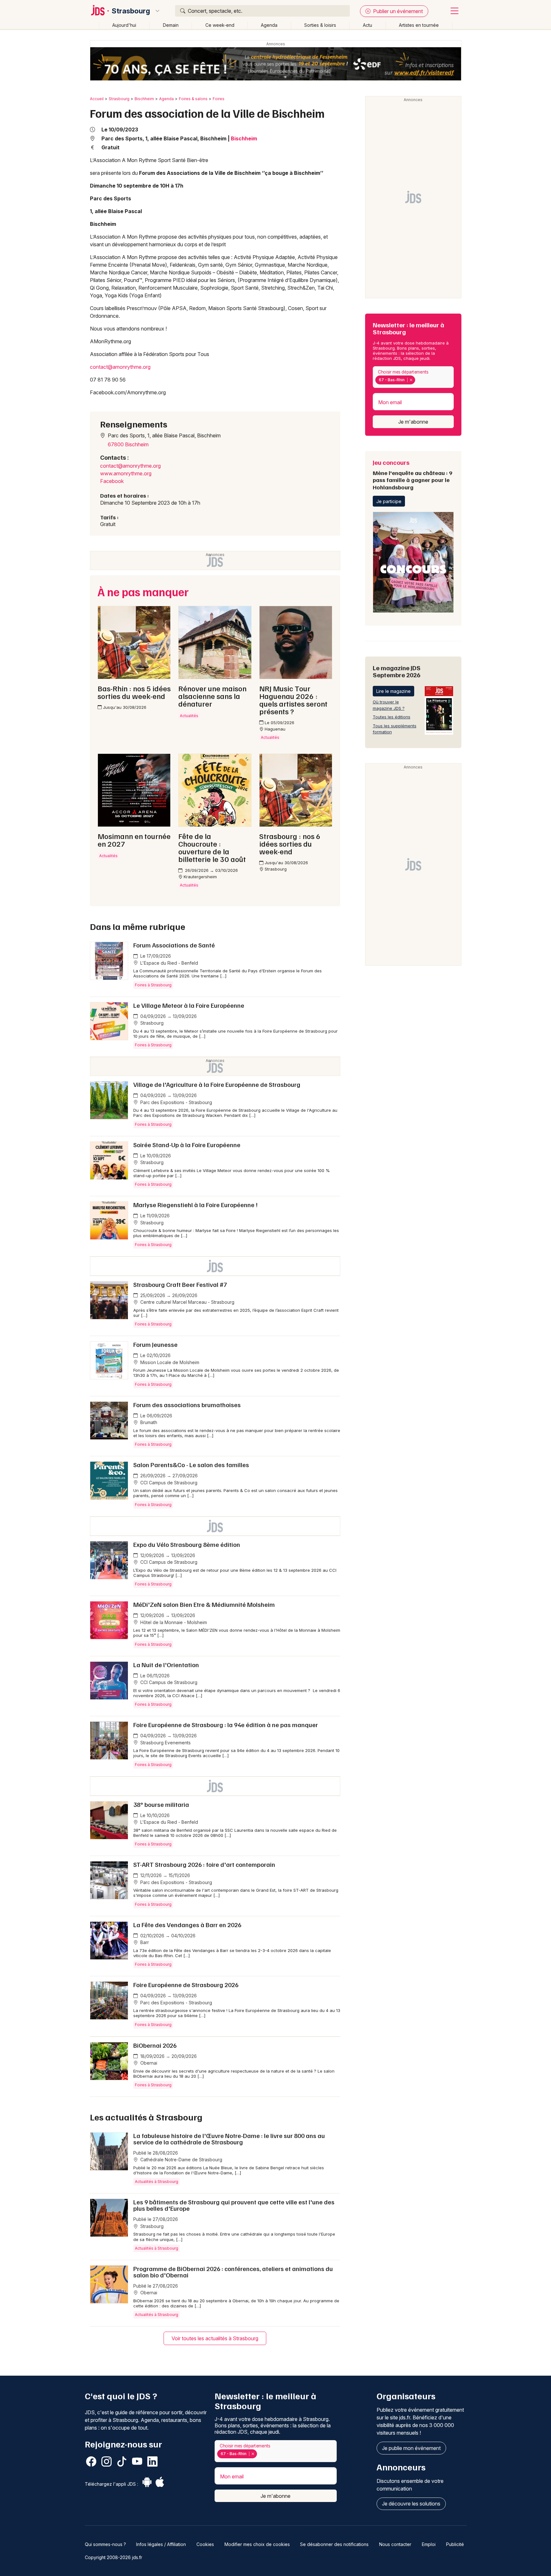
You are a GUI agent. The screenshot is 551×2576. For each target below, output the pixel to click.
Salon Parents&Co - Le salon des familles (191, 1465)
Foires (219, 99)
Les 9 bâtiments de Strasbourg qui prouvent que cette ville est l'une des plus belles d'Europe (234, 2205)
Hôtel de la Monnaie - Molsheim (173, 1622)
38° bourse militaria (161, 1804)
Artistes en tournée (419, 25)
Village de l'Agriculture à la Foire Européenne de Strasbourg (217, 1084)
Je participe (389, 501)
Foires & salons (193, 99)
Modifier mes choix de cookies (257, 2544)
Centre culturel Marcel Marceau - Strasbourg (187, 1302)
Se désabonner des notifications (334, 2544)
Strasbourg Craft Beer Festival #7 (180, 1284)
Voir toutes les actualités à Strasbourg (215, 2338)
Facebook (112, 481)
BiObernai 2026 (155, 2045)
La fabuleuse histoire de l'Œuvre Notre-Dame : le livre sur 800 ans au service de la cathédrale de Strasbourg (229, 2139)
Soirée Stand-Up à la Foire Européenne (187, 1145)
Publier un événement (397, 11)
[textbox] (418, 380)
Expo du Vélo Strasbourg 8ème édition (187, 1544)
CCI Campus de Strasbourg (168, 1483)
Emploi (429, 2544)
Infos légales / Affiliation (161, 2544)
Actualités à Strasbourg (157, 2182)
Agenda (269, 25)
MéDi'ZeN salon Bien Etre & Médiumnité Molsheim (204, 1604)
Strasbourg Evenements (165, 1743)
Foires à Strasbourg (153, 985)
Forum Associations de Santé (174, 945)
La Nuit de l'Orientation (166, 1665)
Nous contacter (395, 2544)
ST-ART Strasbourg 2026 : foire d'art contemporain (204, 1864)
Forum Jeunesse (155, 1344)
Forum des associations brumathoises (187, 1405)
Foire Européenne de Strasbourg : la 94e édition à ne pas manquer (226, 1725)
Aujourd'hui (124, 25)
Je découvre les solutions (411, 2504)
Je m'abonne (413, 422)
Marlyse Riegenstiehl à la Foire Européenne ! (195, 1205)
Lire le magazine (393, 691)
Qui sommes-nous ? (105, 2544)
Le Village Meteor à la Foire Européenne (189, 1005)
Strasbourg (131, 11)
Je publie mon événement (411, 2448)
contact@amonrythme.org (120, 367)
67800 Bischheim (128, 444)
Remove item (411, 380)
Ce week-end (220, 25)
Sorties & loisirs (320, 25)
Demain (171, 25)
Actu (367, 25)
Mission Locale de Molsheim (169, 1362)
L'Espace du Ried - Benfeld (169, 963)
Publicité (455, 2544)
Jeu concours (412, 474)
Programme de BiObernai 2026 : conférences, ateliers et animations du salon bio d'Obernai (233, 2272)
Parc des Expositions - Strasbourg (176, 1102)
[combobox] (413, 377)
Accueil (97, 99)
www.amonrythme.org (126, 473)
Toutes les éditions (392, 717)
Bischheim (144, 99)
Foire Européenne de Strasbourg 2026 (186, 1985)
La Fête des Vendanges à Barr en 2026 (187, 1925)
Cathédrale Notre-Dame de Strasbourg (181, 2160)
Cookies (205, 2544)
